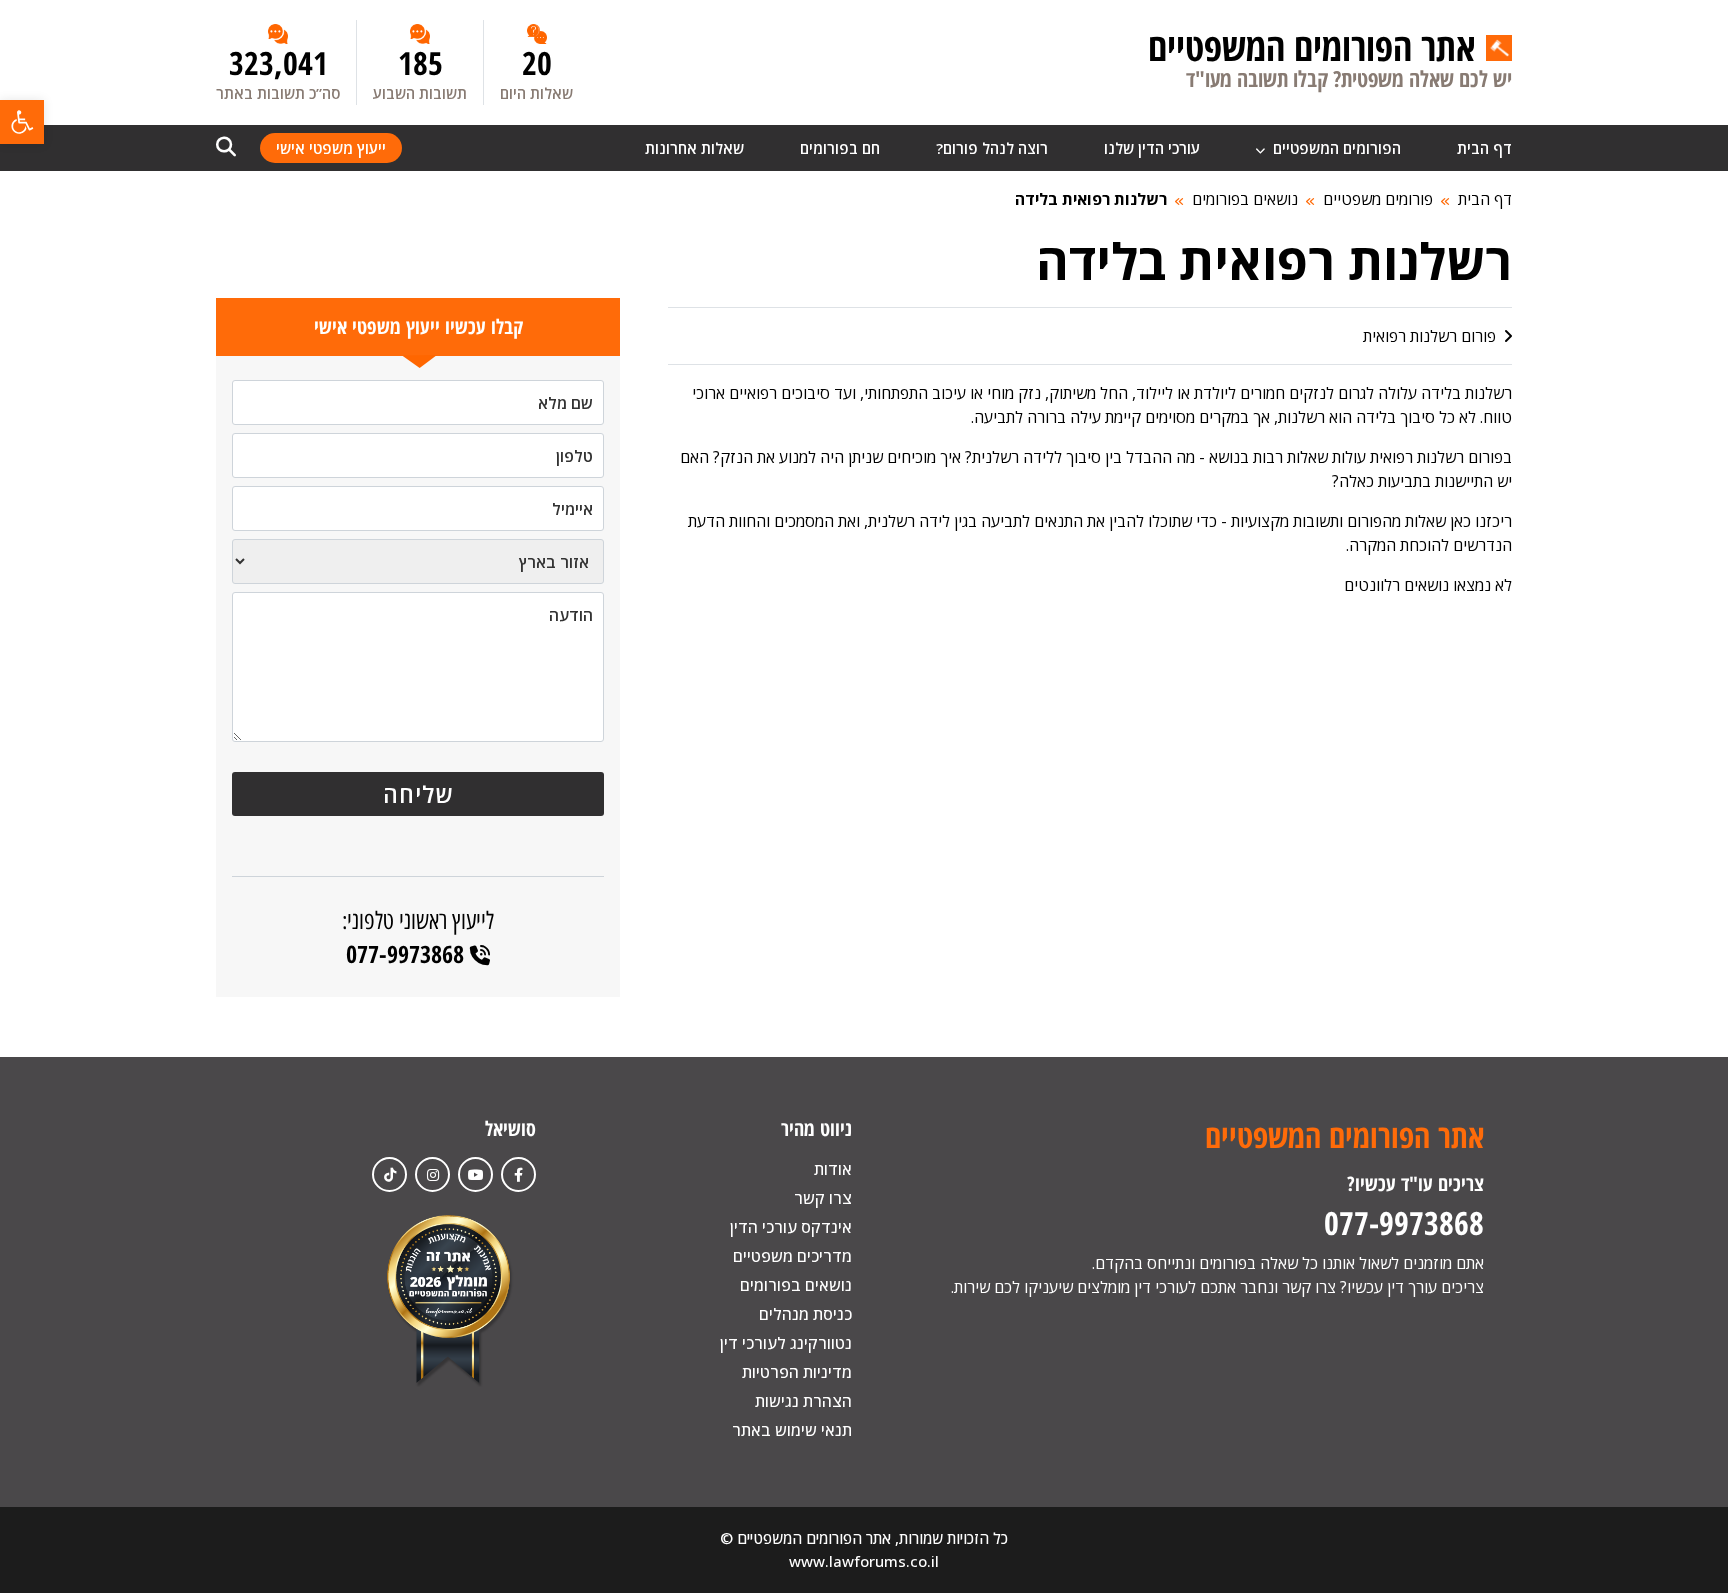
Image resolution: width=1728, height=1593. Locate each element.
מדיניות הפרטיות (797, 1372)
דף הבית (1484, 148)
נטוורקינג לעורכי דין (786, 1343)
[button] (22, 122)
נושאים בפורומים (1245, 199)
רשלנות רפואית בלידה (1091, 199)
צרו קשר (823, 1198)
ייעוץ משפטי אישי (331, 148)
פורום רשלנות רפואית (1431, 336)
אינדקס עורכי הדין (791, 1227)
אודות (833, 1169)
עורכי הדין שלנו (1152, 148)
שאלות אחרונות (694, 148)
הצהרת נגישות (803, 1401)
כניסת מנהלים (805, 1314)
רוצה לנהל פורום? (992, 148)
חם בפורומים (840, 148)
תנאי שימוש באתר (792, 1430)
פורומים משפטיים (1378, 199)
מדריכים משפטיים (792, 1256)
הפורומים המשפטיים (1335, 148)
